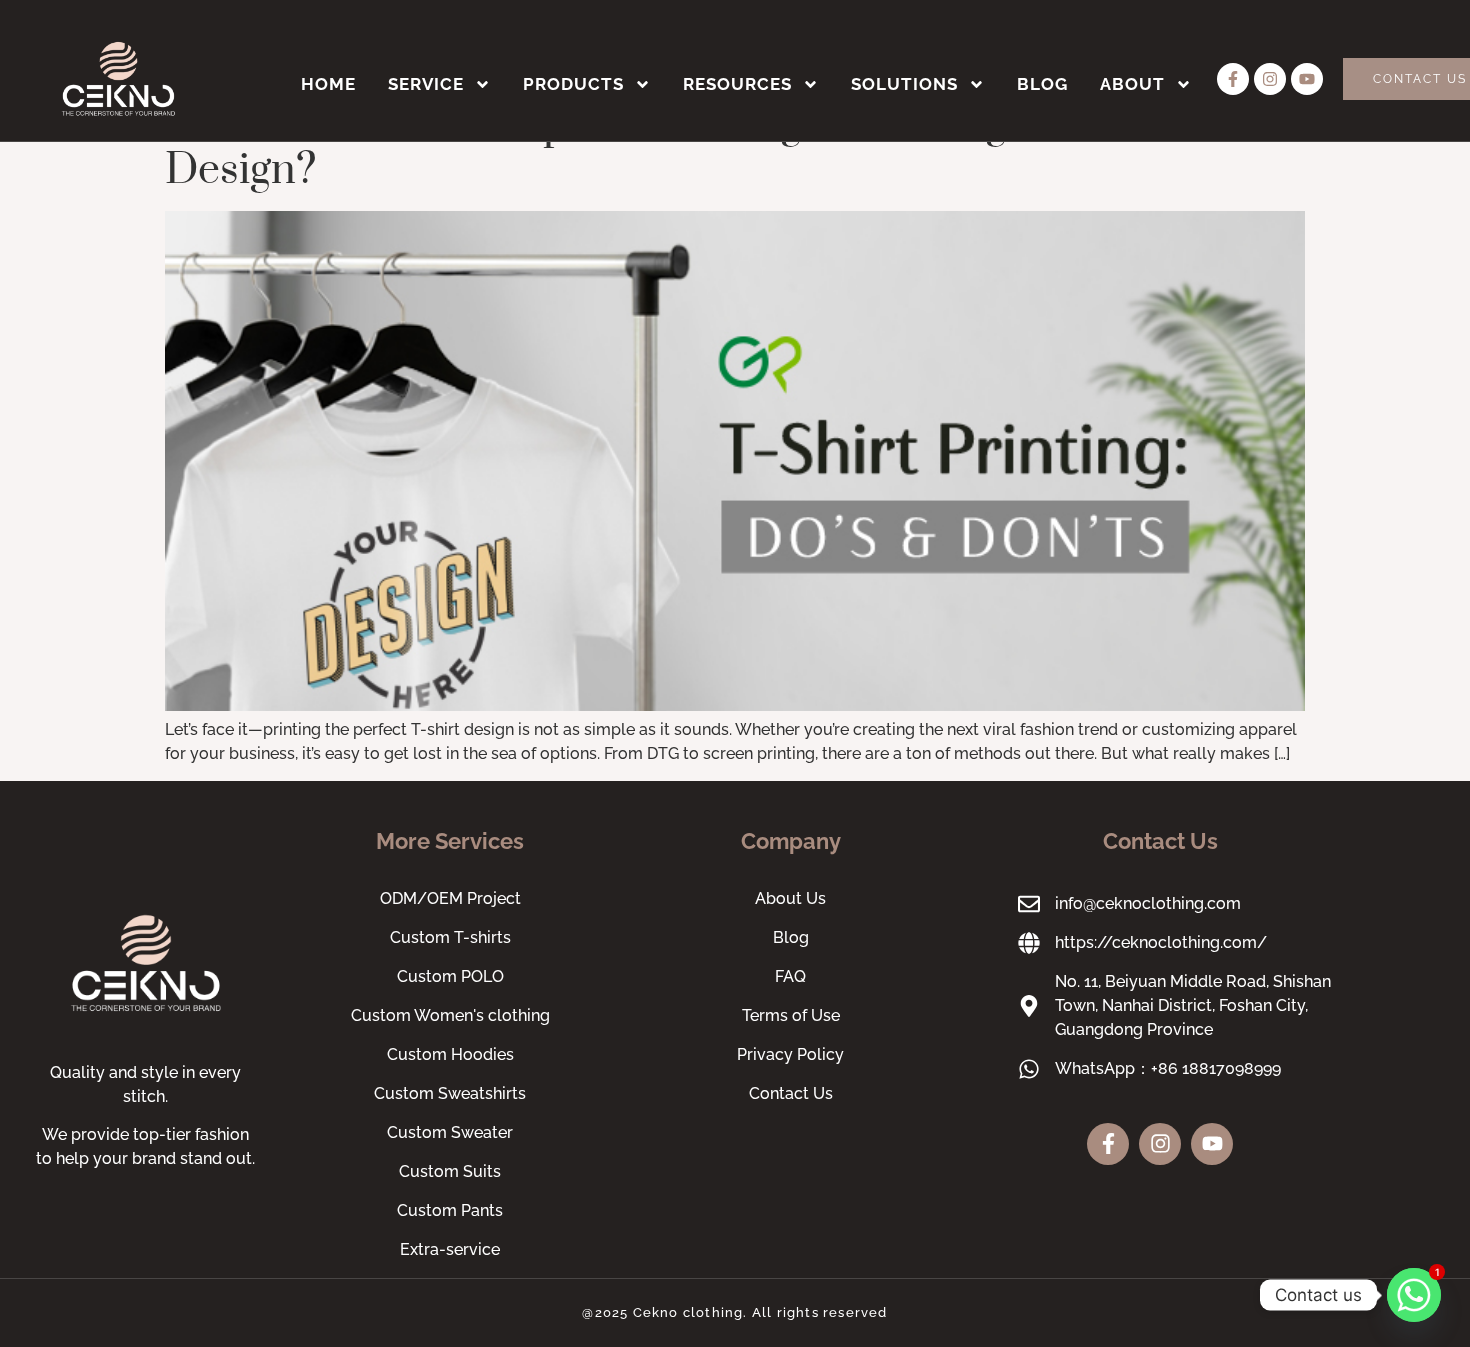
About (1132, 84)
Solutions (904, 84)
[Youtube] (1307, 79)
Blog (1042, 84)
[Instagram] (1270, 79)
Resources (737, 84)
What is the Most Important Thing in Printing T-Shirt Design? (655, 148)
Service (426, 84)
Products (573, 84)
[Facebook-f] (1233, 79)
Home (328, 84)
